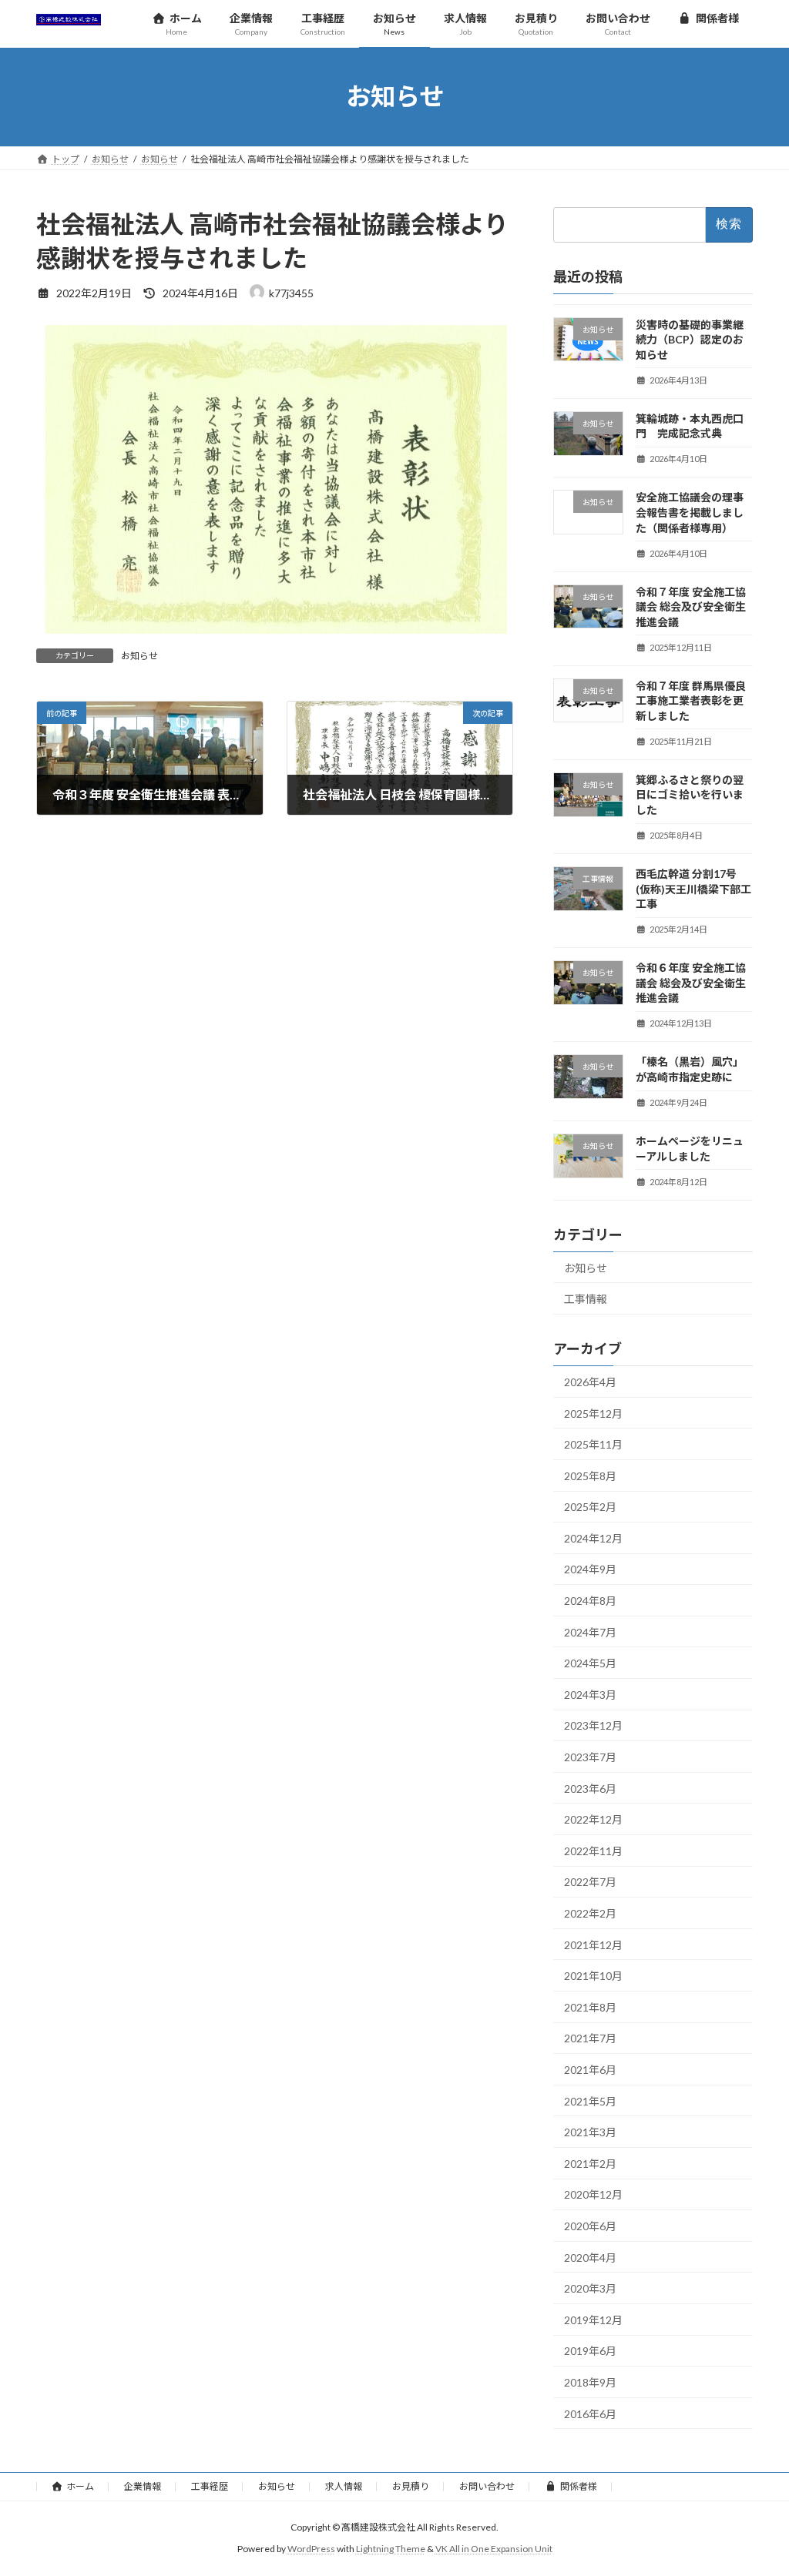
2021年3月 (590, 2132)
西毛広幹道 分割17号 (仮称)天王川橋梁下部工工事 (693, 889)
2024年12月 (593, 1538)
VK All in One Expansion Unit (494, 2549)
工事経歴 (210, 2486)
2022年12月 (593, 1819)
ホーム (80, 2486)
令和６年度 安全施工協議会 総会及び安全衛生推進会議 (691, 983)
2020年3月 (590, 2288)
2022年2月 (590, 1913)
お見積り (411, 2486)
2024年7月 (590, 1631)
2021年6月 (590, 2070)
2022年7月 (590, 1882)
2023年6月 (590, 1788)
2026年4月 (590, 1382)
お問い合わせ (487, 2486)
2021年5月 (590, 2100)
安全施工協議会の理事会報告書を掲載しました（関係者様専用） (690, 512)
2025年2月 (590, 1507)
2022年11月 (593, 1850)
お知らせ (139, 656)
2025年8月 (590, 1475)
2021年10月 (593, 1976)
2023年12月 (593, 1725)
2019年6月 (590, 2351)
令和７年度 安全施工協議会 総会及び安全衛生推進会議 (691, 606)
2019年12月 (593, 2319)
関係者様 (579, 2486)
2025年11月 (593, 1444)
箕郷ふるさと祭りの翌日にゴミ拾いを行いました (690, 794)
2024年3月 (590, 1694)
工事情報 (586, 1299)
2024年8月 (590, 1601)
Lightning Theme (391, 2549)
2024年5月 (590, 1663)
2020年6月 (590, 2226)
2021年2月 (590, 2163)
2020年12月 (593, 2194)
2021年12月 (593, 1944)
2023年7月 (590, 1757)
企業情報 (143, 2486)
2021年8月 (590, 2007)
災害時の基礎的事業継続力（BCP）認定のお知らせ (690, 339)
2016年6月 (590, 2413)
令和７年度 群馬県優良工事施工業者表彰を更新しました (691, 700)
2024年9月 (590, 1569)
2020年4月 (590, 2257)
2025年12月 (593, 1413)
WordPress (311, 2549)
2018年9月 (590, 2382)
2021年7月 (590, 2038)
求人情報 (344, 2486)
